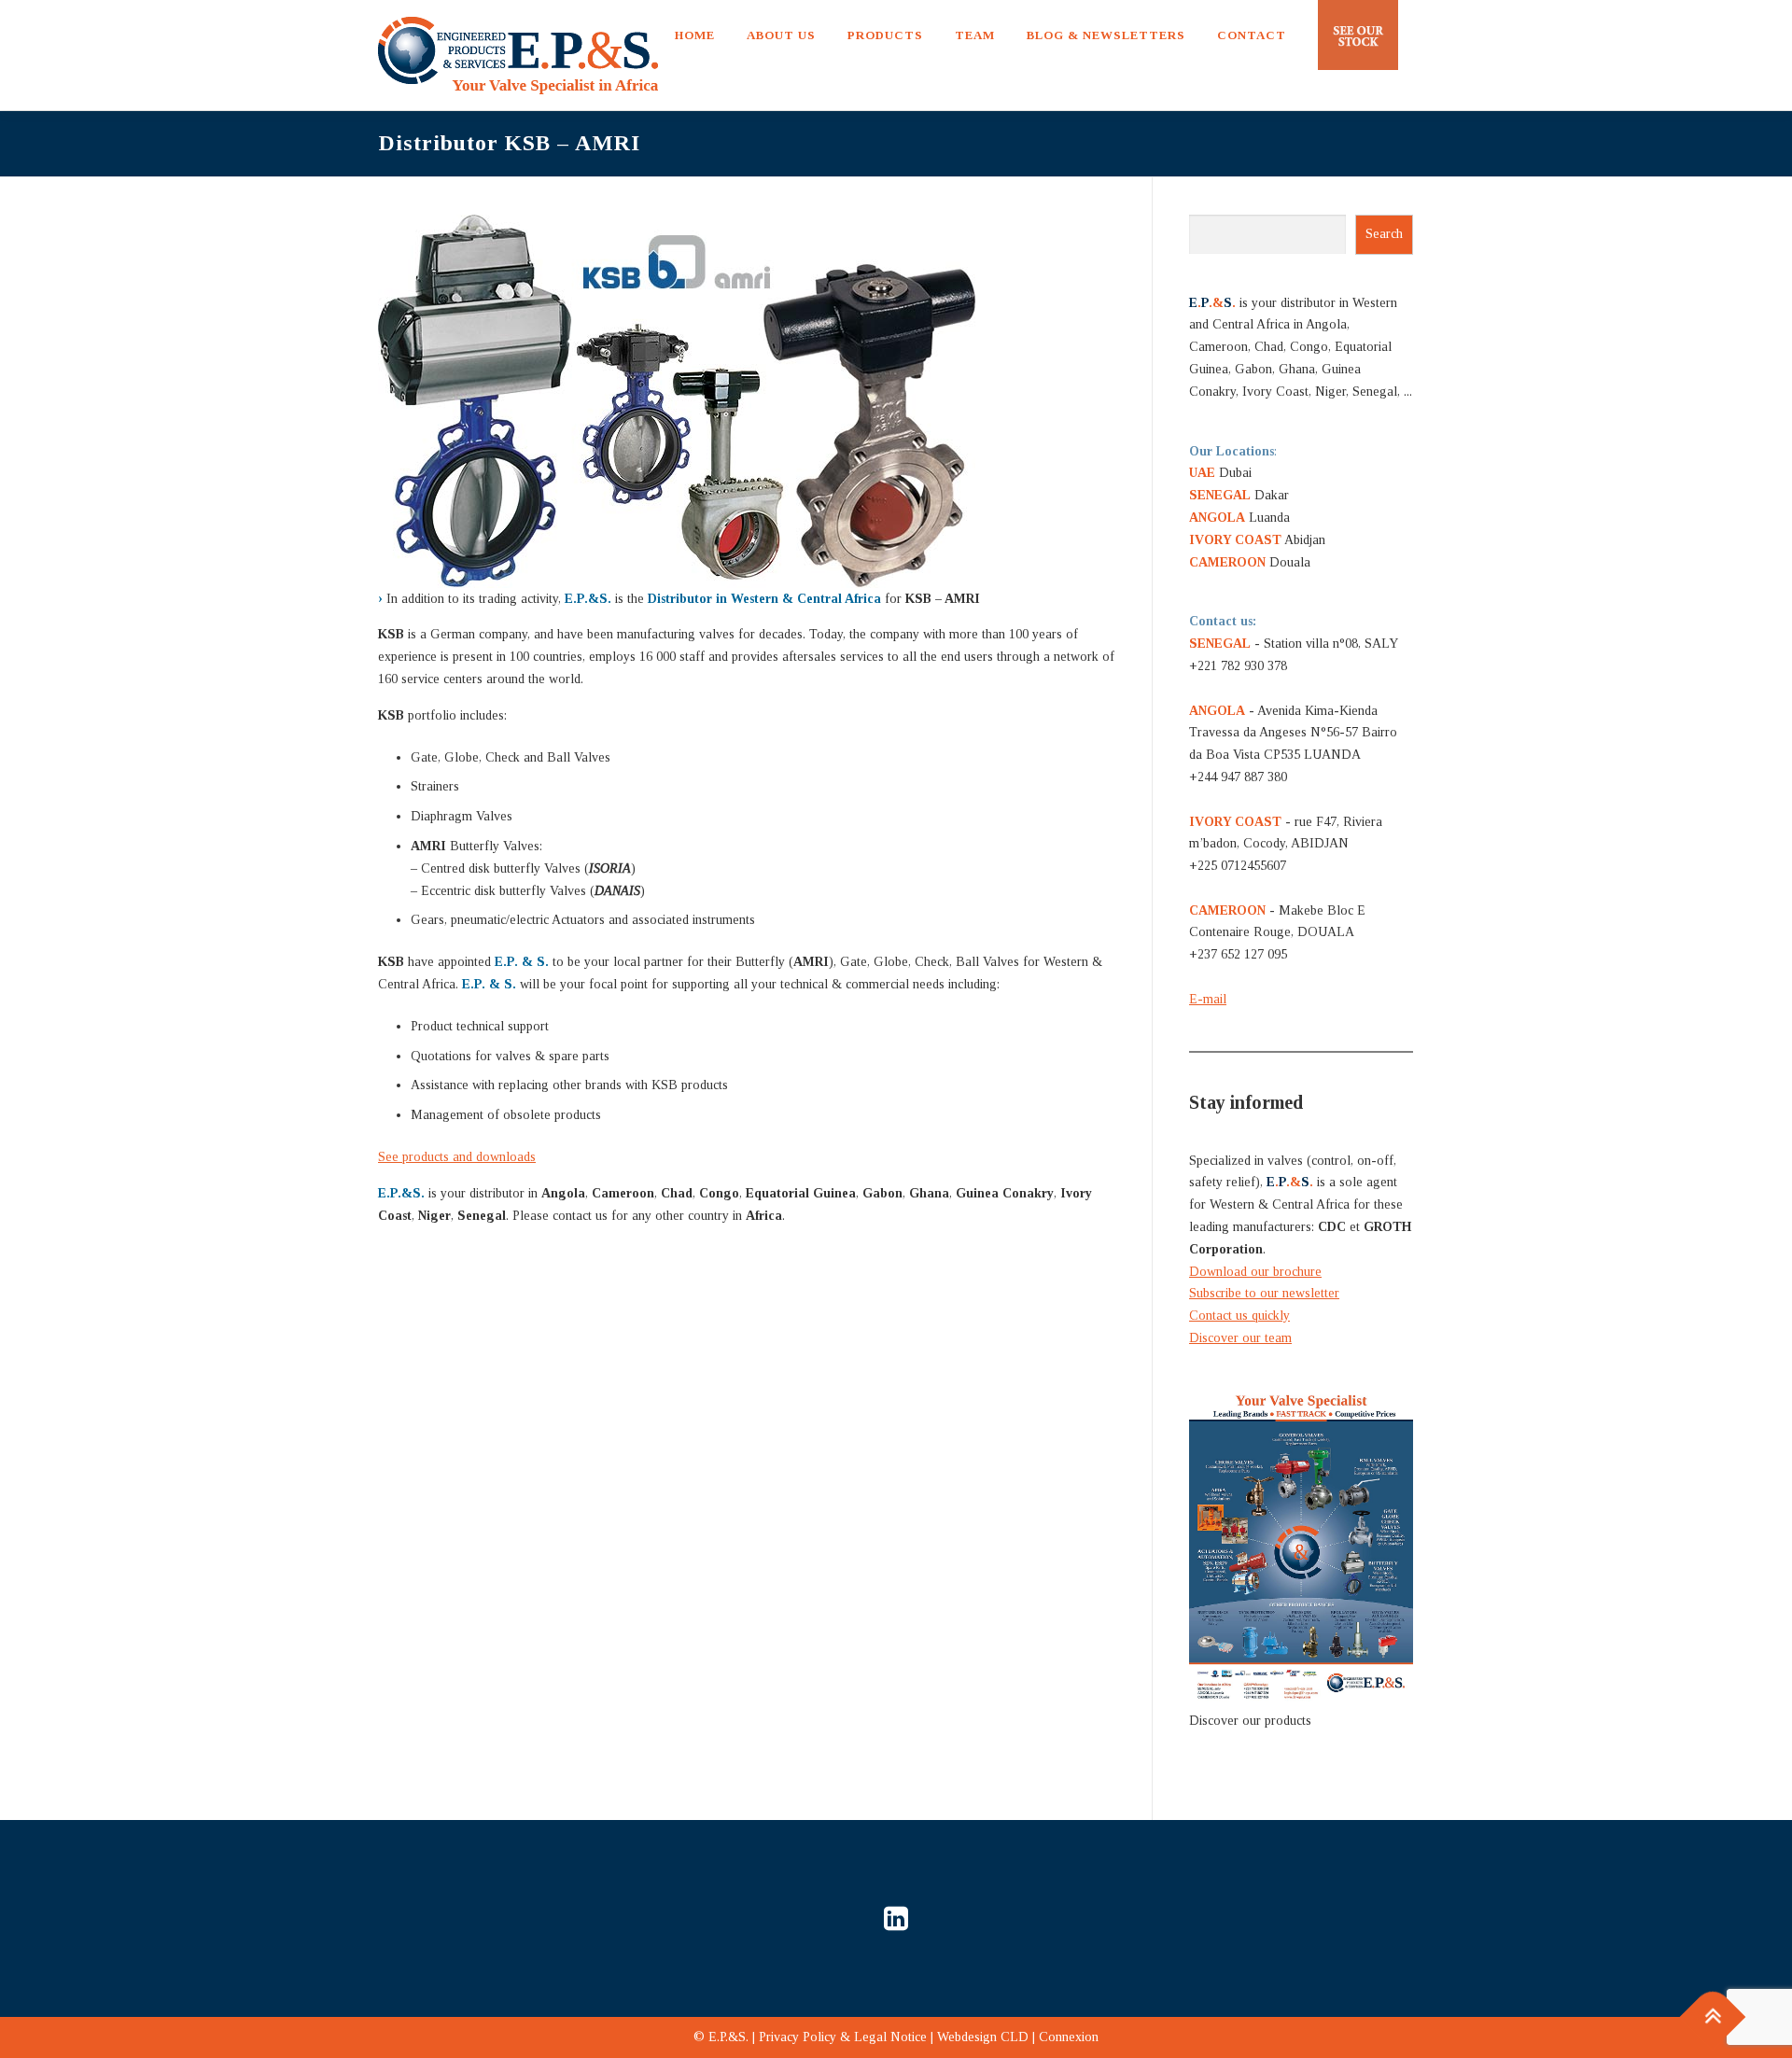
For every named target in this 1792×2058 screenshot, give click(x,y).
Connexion (1069, 2037)
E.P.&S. (728, 2037)
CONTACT (1252, 35)
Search (1384, 234)
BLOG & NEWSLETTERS (1106, 35)
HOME (695, 35)
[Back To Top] (1713, 2017)
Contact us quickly (1239, 1316)
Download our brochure (1255, 1272)
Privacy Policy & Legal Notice (843, 2037)
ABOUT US (781, 35)
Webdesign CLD (983, 2037)
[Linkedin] (896, 1918)
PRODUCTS (885, 35)
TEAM (975, 35)
